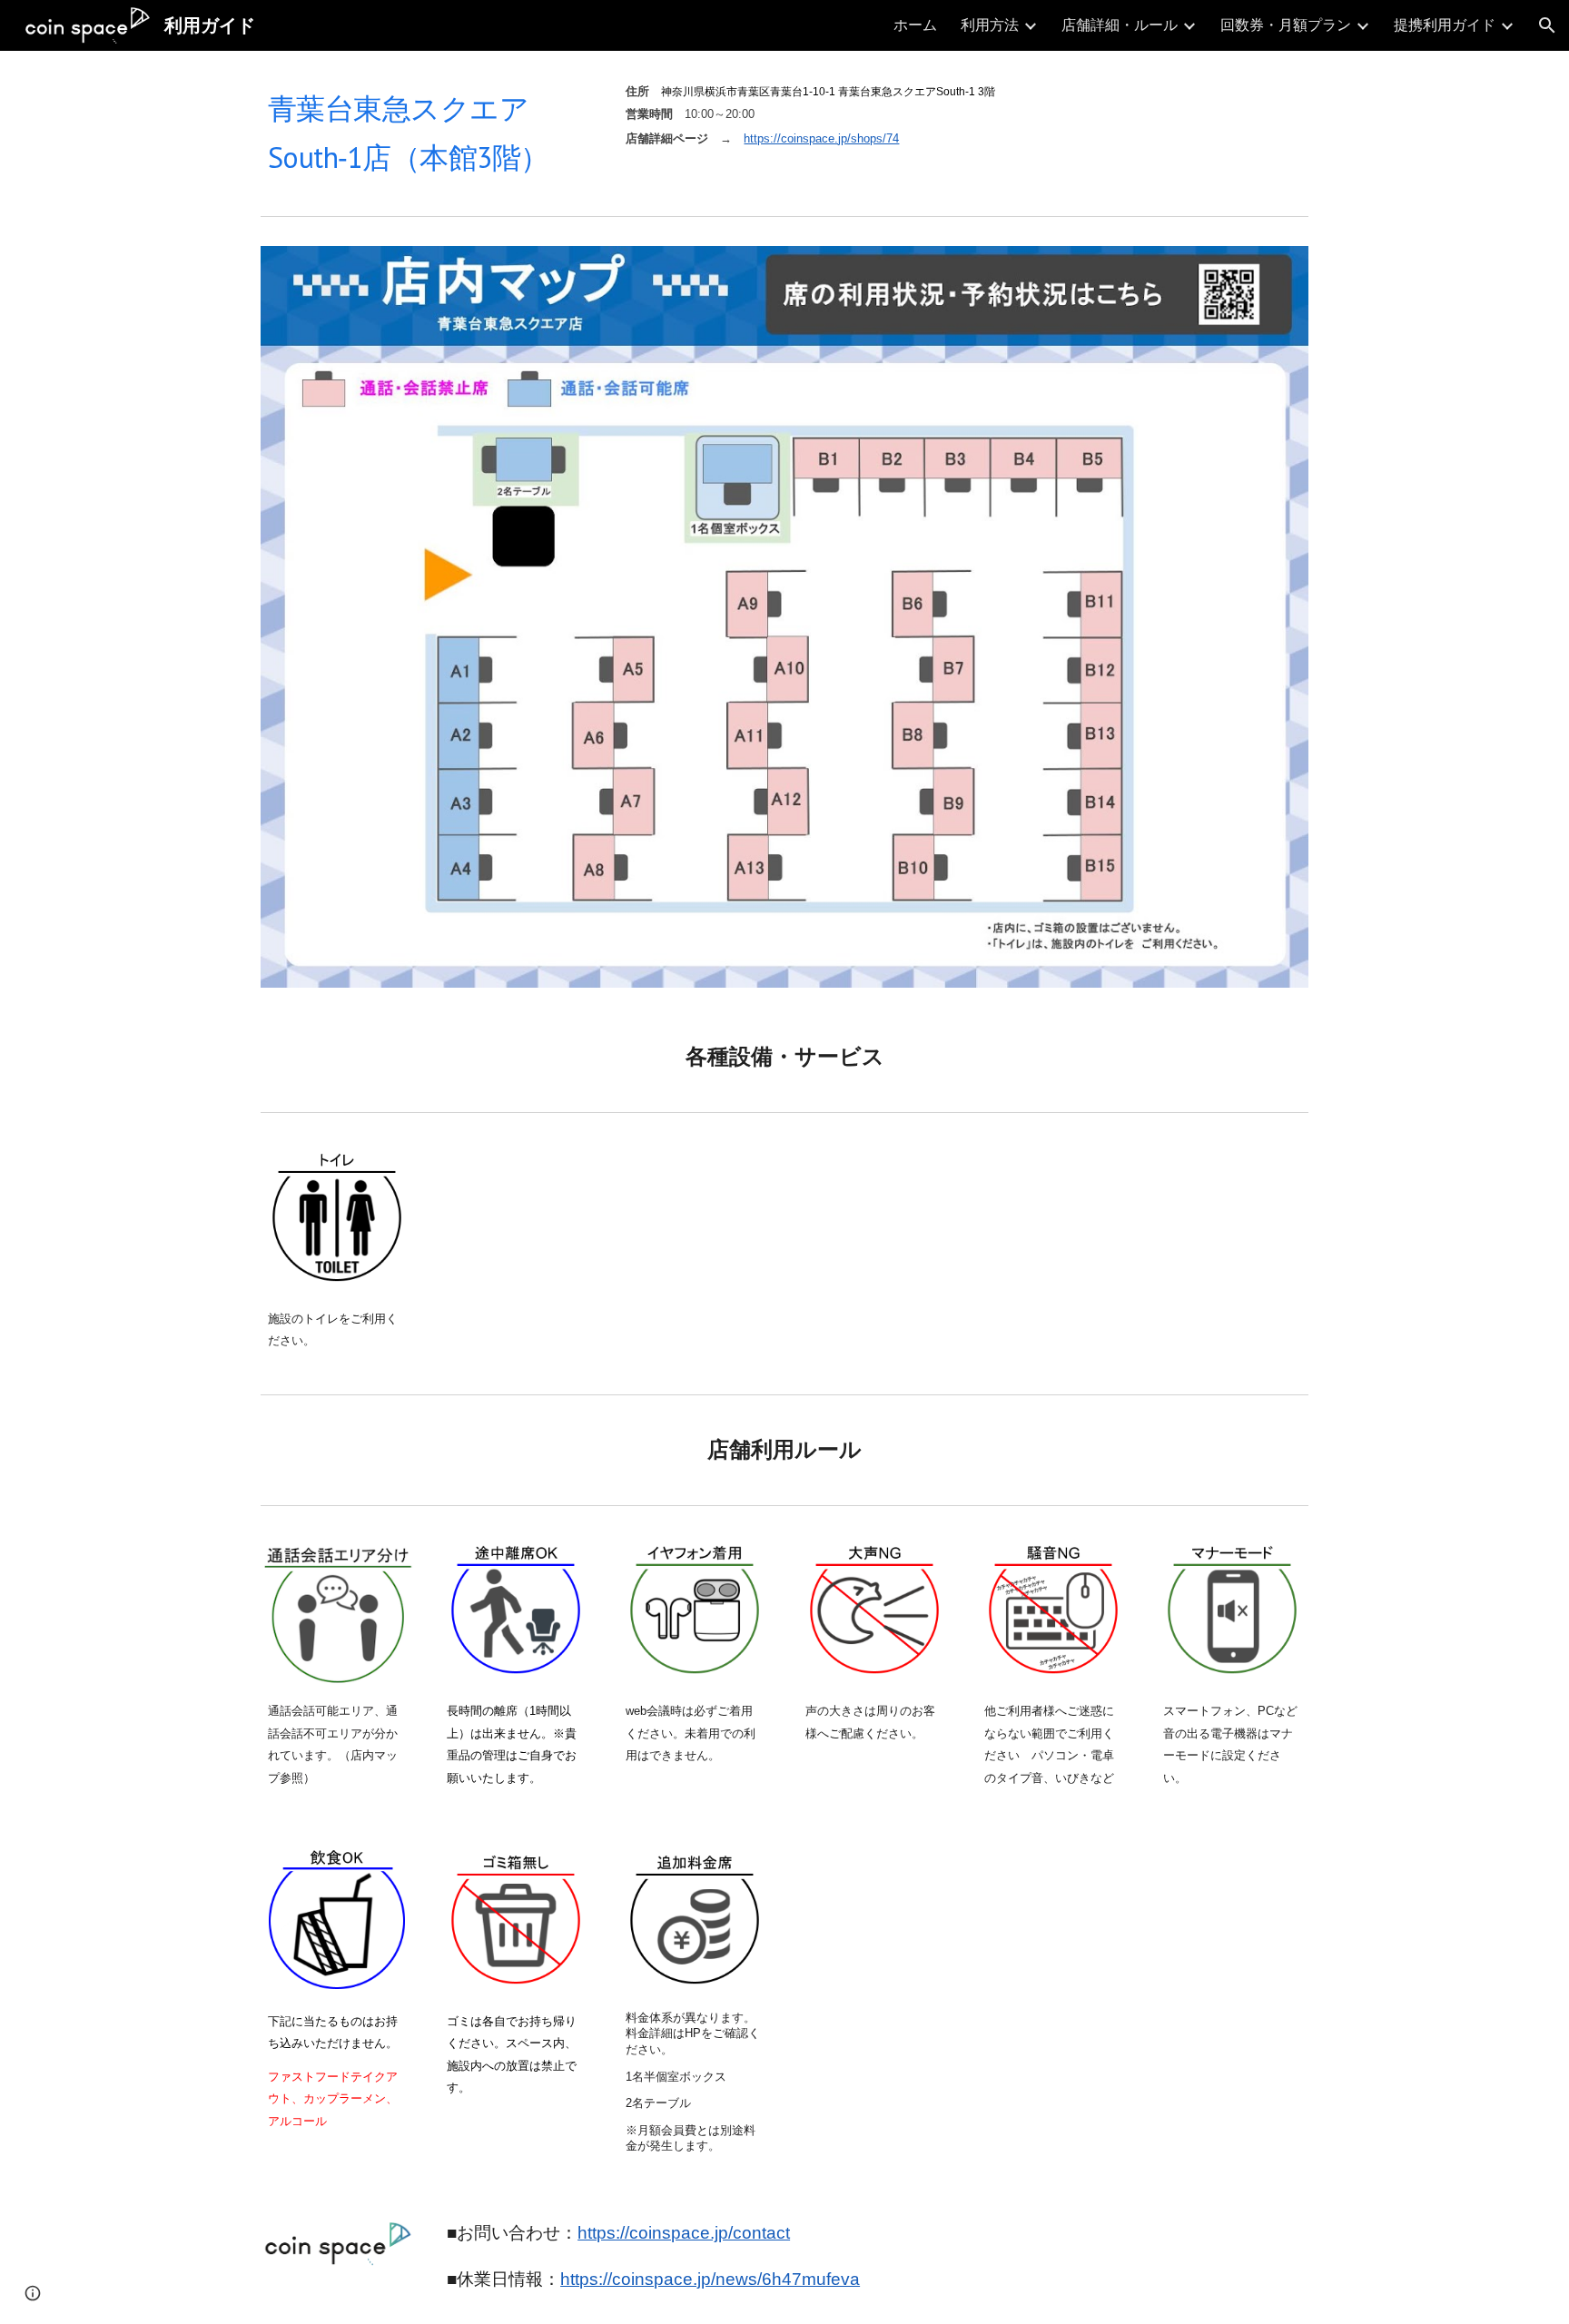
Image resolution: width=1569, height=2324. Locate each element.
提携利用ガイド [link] (1445, 25)
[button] (1547, 25)
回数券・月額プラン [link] (1286, 25)
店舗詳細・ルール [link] (1120, 25)
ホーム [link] (915, 25)
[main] (426, 129)
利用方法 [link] (990, 25)
